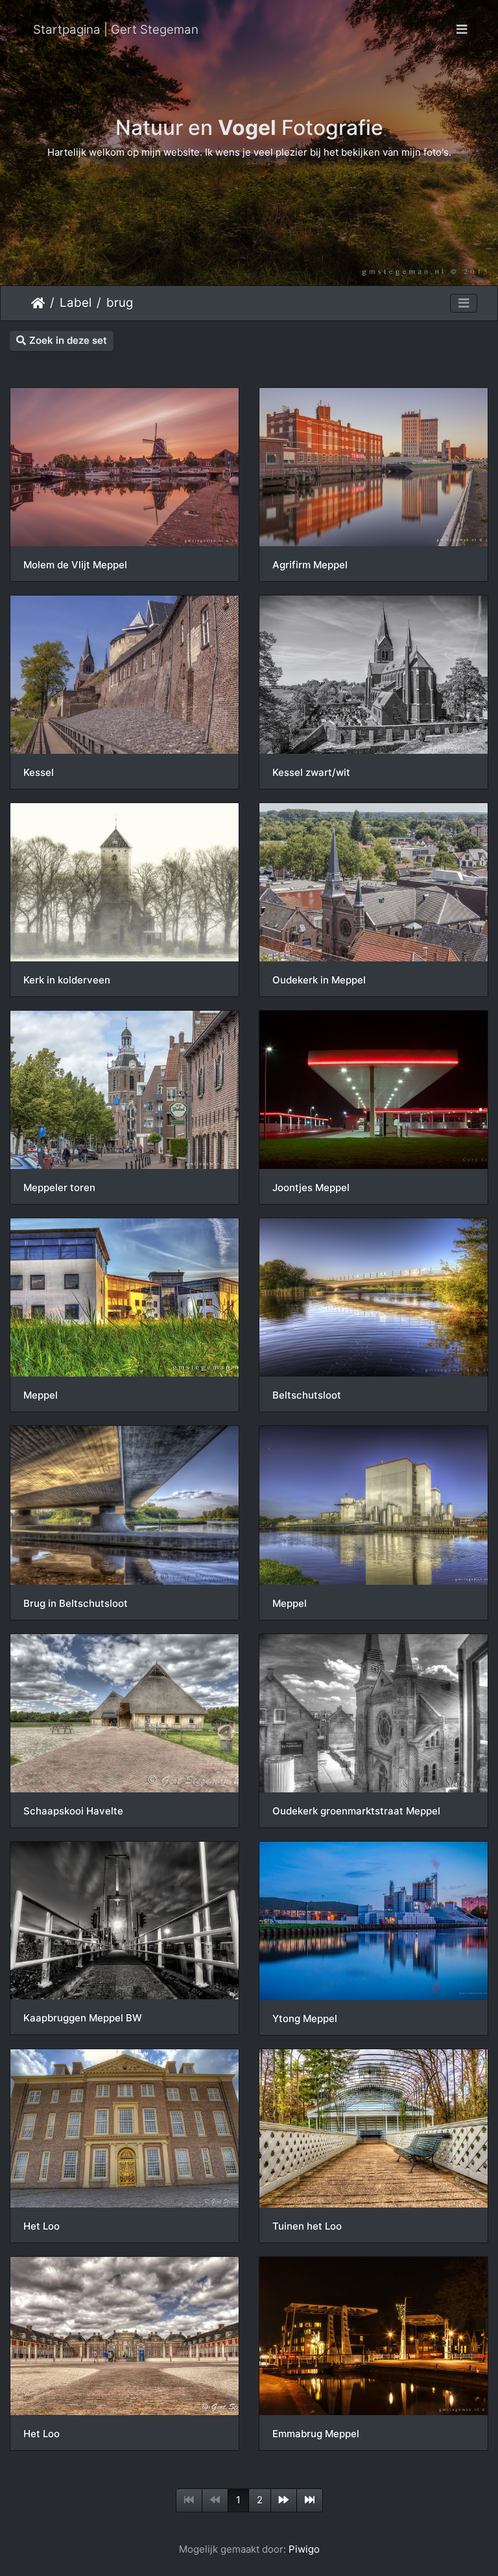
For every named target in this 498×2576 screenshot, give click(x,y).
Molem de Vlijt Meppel (75, 565)
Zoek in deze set (68, 340)
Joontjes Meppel (311, 1188)
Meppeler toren (59, 1188)
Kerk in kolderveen (67, 980)
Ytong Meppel (305, 2019)
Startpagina (38, 303)
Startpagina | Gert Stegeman (116, 30)
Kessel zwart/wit (311, 773)
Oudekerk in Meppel (319, 980)
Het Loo (41, 2226)
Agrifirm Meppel (310, 565)
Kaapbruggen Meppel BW (83, 2018)
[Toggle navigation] (462, 30)
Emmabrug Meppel (316, 2434)
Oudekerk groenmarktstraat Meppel (356, 1811)
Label (76, 303)
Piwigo (304, 2549)
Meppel (41, 1395)
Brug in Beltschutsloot (76, 1604)
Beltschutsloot (307, 1395)
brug (120, 303)
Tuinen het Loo (307, 2226)
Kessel (39, 773)
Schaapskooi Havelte (73, 1811)
